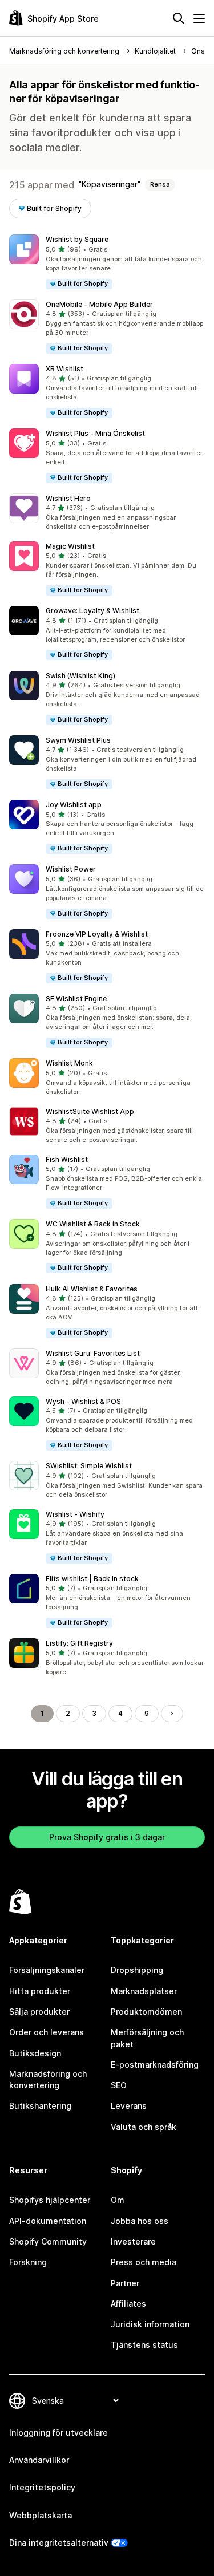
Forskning (28, 2262)
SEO (119, 2085)
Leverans (129, 2106)
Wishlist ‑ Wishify (75, 1514)
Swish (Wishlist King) (80, 676)
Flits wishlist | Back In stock (92, 1579)
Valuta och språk (144, 2127)
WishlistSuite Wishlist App (90, 1111)
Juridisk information (150, 2324)
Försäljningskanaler (47, 1970)
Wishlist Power (71, 869)
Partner (125, 2283)
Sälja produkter (39, 2012)
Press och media (144, 2262)
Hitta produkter (40, 1991)
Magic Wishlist (70, 546)
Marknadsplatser (144, 1991)
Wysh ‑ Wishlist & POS (83, 1401)
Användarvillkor (39, 2460)
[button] (107, 262)
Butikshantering (40, 2106)
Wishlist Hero (68, 498)
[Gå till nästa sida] (172, 1714)
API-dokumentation (48, 2221)
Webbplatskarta (41, 2515)
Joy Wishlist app (74, 805)
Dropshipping (137, 1970)
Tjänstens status (144, 2345)
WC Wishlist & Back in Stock (93, 1224)
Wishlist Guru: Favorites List (93, 1353)
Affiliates (128, 2304)
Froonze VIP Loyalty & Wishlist (97, 934)
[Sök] (179, 18)
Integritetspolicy (42, 2487)
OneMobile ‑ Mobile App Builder (99, 304)
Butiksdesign (35, 2053)
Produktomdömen (146, 2012)
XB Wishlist (64, 369)
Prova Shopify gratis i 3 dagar (107, 1837)
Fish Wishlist (67, 1159)
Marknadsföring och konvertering (48, 2079)
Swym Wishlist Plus (78, 740)
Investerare (133, 2241)
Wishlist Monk (69, 1063)
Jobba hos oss (140, 2221)
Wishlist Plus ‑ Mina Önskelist (95, 433)
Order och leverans (47, 2032)
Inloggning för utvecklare (58, 2433)
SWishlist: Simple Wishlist (89, 1466)
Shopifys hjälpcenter (50, 2200)
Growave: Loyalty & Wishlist (92, 611)
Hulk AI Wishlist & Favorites (92, 1289)
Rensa (160, 184)
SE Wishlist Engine (76, 999)
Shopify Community (48, 2241)
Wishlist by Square (77, 239)
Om (118, 2200)
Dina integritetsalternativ (59, 2543)
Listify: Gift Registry (79, 1643)
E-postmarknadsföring (155, 2065)
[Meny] (199, 18)
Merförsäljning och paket (147, 2038)
